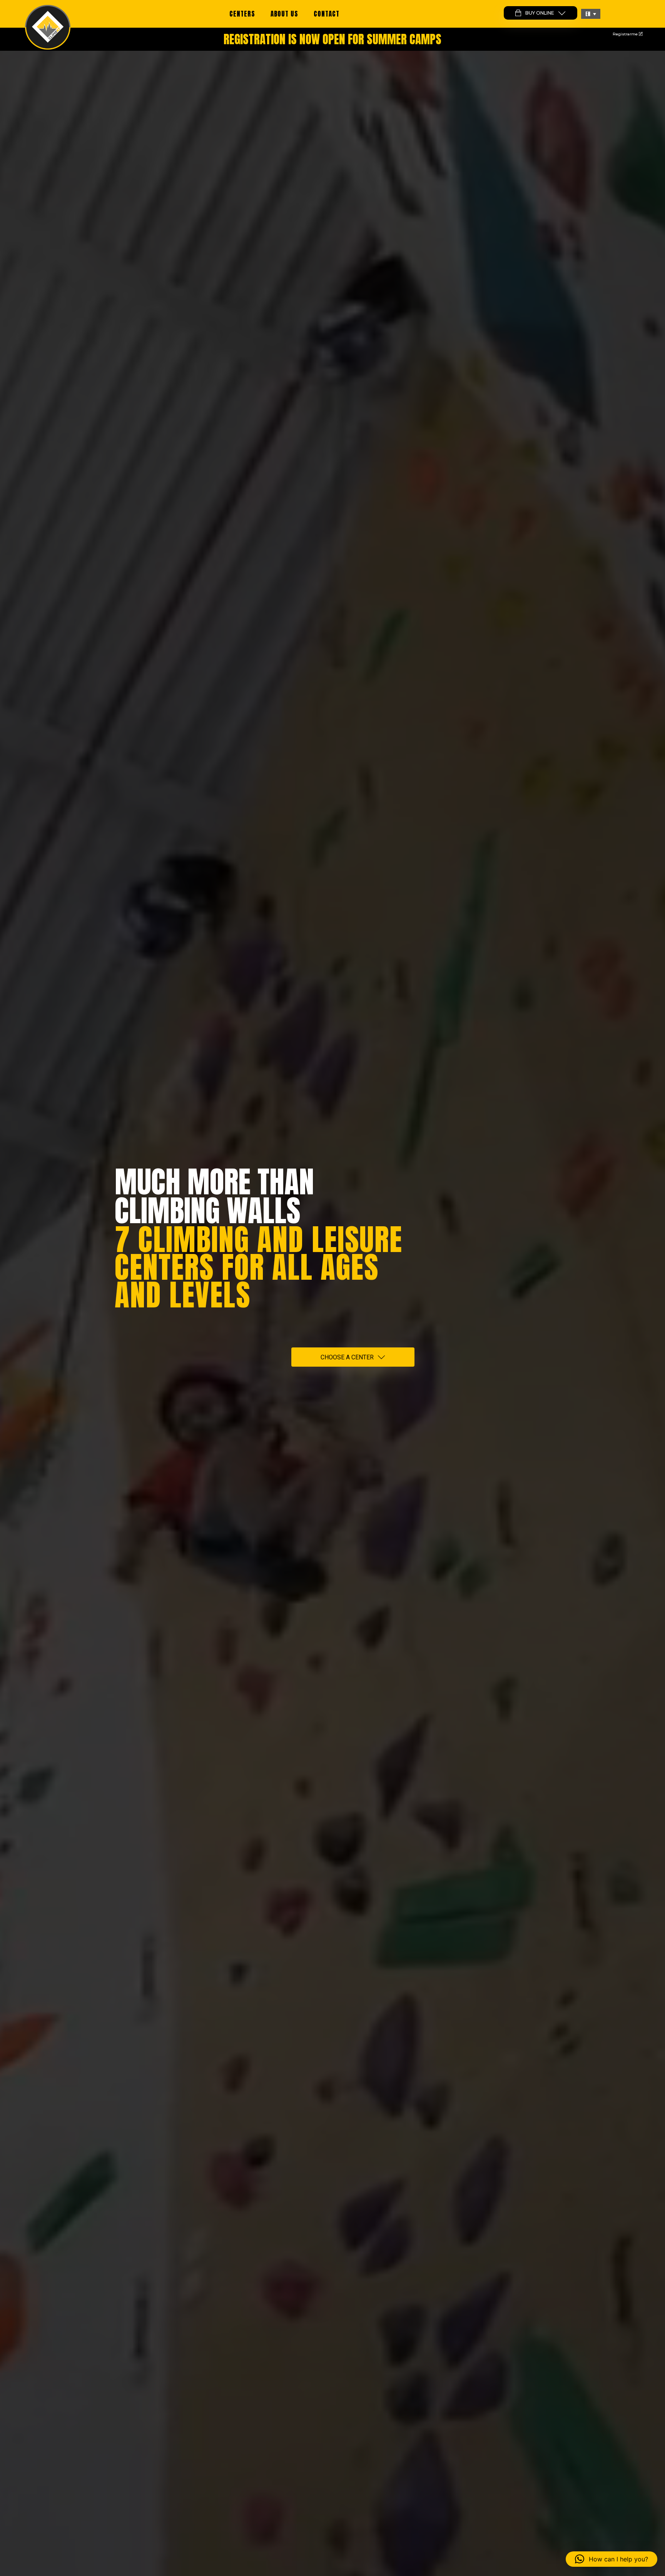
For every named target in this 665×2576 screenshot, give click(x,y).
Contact (327, 14)
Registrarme (626, 34)
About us (284, 14)
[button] (591, 14)
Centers (242, 14)
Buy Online (540, 13)
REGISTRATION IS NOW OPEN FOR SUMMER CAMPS (332, 39)
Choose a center (347, 1357)
